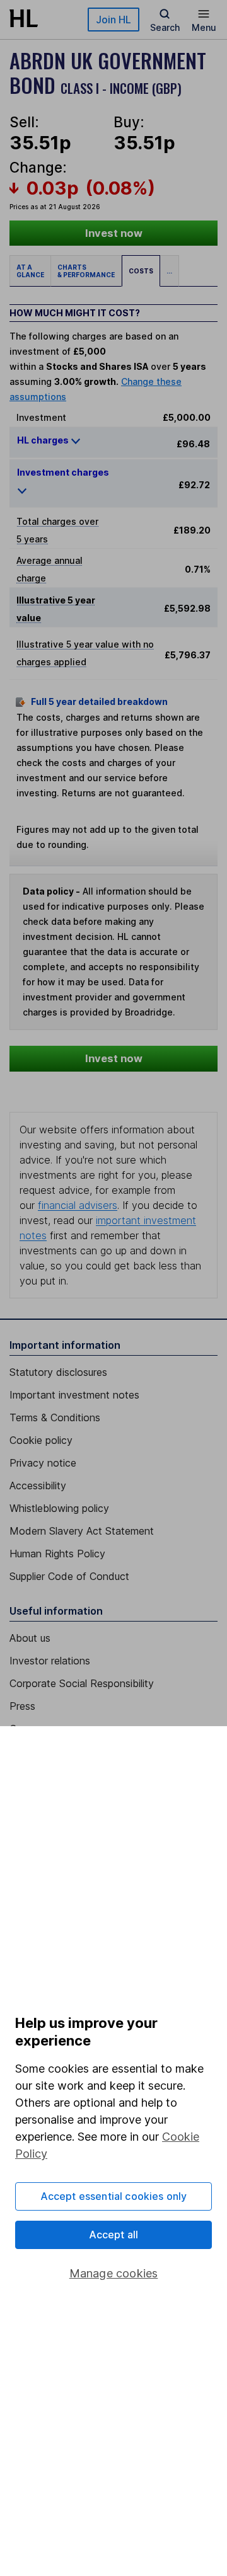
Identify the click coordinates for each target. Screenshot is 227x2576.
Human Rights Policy (57, 1554)
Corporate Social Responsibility (82, 1683)
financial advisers (78, 1205)
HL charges (44, 440)
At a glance (30, 271)
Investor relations (50, 1661)
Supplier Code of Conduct (69, 1576)
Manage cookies (114, 2273)
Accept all (114, 2235)
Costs (141, 271)
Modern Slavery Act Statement (82, 1531)
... (169, 271)
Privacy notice (43, 1463)
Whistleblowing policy (59, 1508)
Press (22, 1706)
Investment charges (63, 472)
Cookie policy (41, 1440)
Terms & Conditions (55, 1417)
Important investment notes (74, 1395)
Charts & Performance (86, 271)
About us (30, 1638)
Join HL (113, 20)
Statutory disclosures (58, 1372)
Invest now (114, 233)
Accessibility (38, 1485)
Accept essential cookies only (114, 2196)
